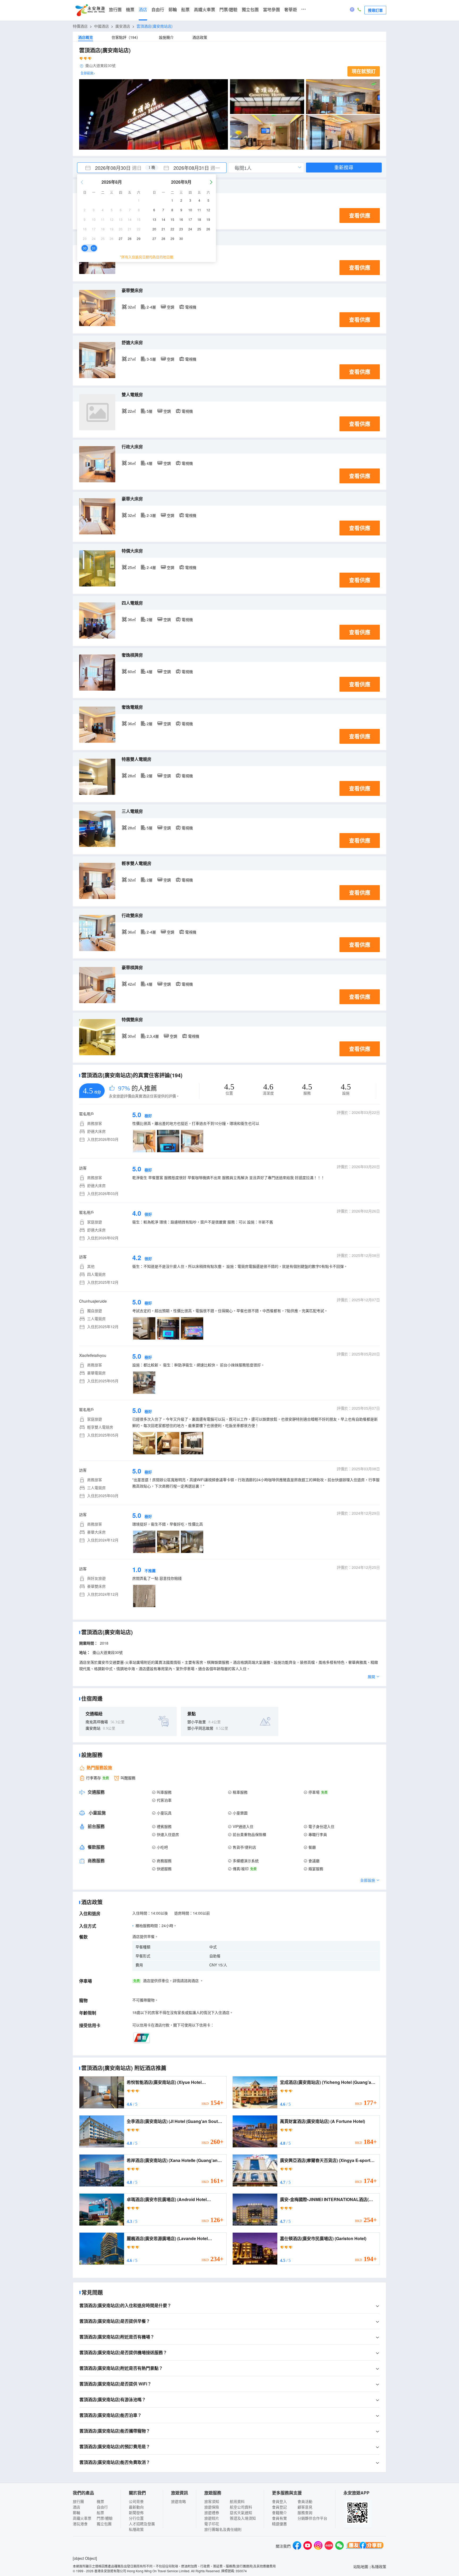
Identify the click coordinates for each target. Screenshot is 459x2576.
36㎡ (132, 463)
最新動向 (136, 2507)
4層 (150, 463)
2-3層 (151, 515)
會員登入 (279, 2501)
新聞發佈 (136, 2512)
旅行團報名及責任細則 (223, 2529)
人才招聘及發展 (142, 2524)
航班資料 (237, 2501)
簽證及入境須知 (243, 2518)
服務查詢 (305, 2512)
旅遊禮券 (212, 2512)
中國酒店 (101, 26)
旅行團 (115, 10)
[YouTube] (308, 2546)
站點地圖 (361, 2566)
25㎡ (132, 567)
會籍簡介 (279, 2512)
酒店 (143, 10)
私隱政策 (136, 2529)
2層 (150, 619)
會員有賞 (279, 2518)
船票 (185, 10)
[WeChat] (339, 2546)
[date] (114, 168)
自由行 (158, 10)
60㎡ (132, 672)
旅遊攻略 (178, 2501)
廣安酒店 (123, 26)
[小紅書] (329, 2546)
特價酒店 (80, 26)
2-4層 (151, 307)
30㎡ (132, 1036)
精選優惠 (279, 2524)
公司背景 (136, 2501)
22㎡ (132, 411)
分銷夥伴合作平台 (312, 2518)
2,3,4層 (153, 1036)
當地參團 (271, 10)
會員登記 (279, 2507)
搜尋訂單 (375, 10)
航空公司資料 (241, 2507)
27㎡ (132, 359)
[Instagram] (318, 2546)
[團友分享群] (365, 2546)
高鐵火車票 (205, 10)
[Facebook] (297, 2546)
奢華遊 (291, 10)
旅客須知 (212, 2501)
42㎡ (132, 984)
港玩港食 (80, 2524)
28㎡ (132, 776)
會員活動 (305, 2501)
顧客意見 (305, 2507)
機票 (130, 10)
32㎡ (132, 307)
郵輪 (173, 10)
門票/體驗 (228, 10)
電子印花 (212, 2524)
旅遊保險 (212, 2507)
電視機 (191, 307)
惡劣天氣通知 (241, 2512)
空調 (171, 307)
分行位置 (136, 2518)
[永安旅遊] (90, 10)
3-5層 (151, 359)
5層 (150, 411)
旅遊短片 (212, 2518)
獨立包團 (250, 10)
